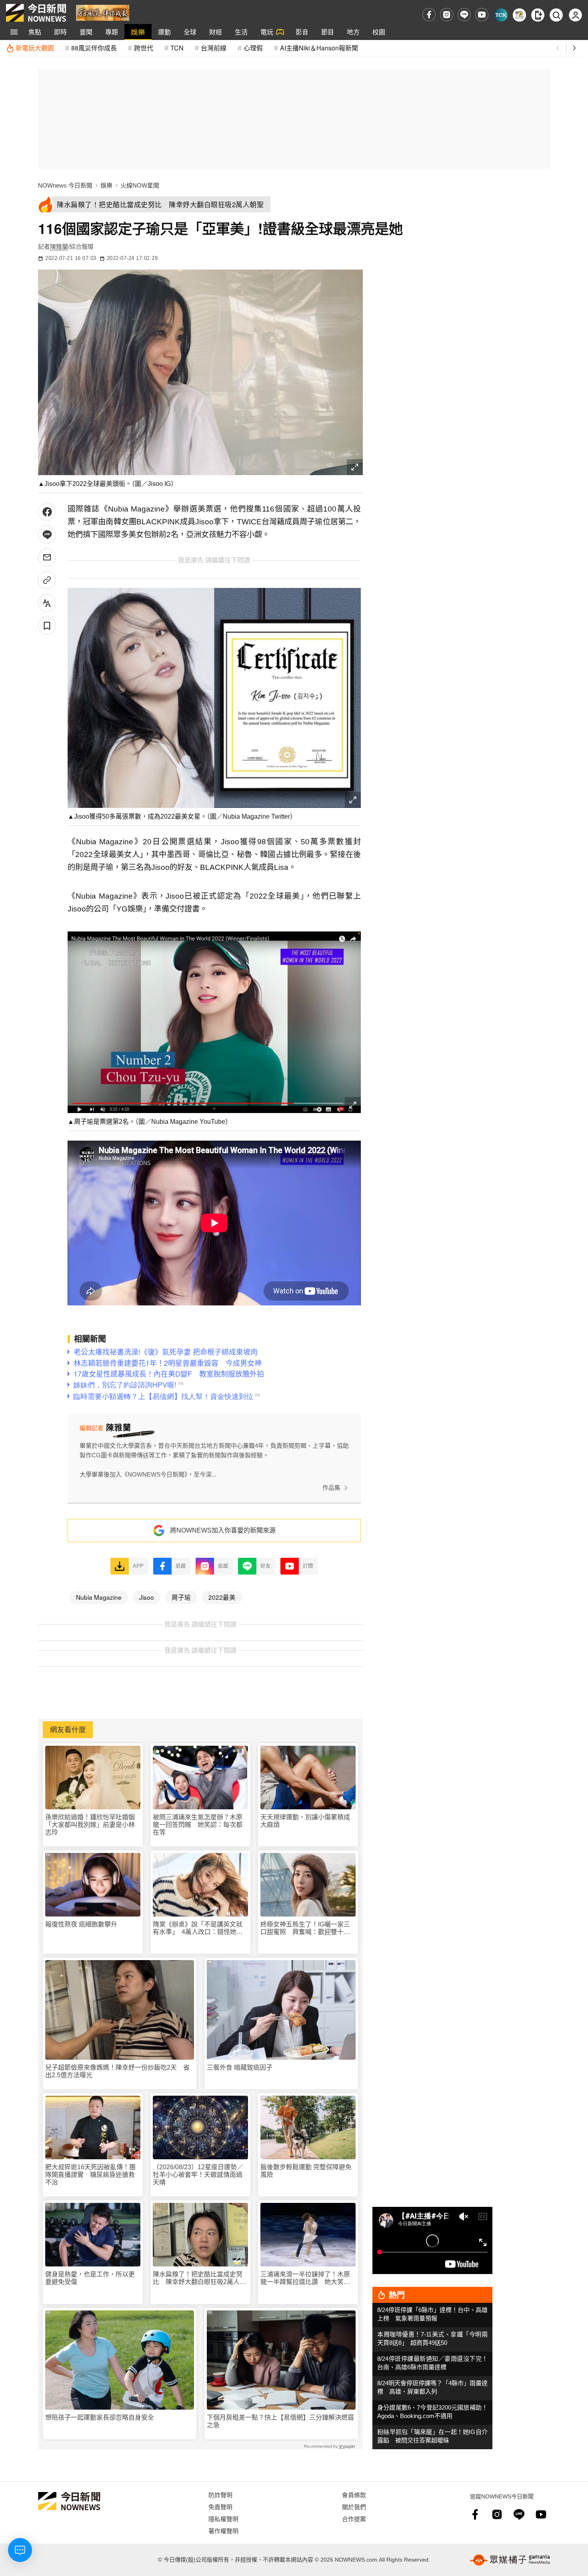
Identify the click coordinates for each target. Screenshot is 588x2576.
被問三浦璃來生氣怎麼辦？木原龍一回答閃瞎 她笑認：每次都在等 (198, 1825)
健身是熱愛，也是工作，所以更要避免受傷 (90, 2278)
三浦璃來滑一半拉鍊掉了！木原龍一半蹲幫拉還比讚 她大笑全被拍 (305, 2278)
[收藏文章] (47, 626)
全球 (190, 32)
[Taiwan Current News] (501, 15)
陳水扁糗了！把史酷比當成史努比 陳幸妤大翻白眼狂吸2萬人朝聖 (199, 2278)
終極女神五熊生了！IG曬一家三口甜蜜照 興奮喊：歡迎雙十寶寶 (305, 1928)
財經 (216, 32)
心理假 (253, 48)
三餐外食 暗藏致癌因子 (240, 2067)
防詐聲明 (220, 2495)
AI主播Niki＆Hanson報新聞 (319, 48)
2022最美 (222, 1597)
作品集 (331, 1488)
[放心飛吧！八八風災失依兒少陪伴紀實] (103, 12)
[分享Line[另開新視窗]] (47, 535)
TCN (177, 48)
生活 (241, 32)
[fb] (429, 15)
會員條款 (354, 2495)
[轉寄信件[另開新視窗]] (47, 557)
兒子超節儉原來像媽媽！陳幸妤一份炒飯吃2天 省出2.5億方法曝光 (117, 2071)
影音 (302, 32)
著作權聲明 (223, 2531)
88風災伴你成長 (94, 48)
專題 (112, 32)
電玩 (267, 32)
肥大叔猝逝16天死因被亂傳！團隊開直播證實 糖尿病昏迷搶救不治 (90, 2175)
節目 (328, 32)
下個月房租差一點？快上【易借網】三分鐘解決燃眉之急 (280, 2421)
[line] (464, 15)
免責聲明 (220, 2507)
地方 (353, 32)
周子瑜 (181, 1597)
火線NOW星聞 (140, 185)
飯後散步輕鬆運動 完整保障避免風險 (306, 2171)
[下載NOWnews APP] (538, 15)
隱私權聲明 (223, 2519)
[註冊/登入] (575, 15)
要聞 (86, 32)
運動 (164, 32)
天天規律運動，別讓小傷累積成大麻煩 (305, 1821)
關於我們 (354, 2507)
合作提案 (354, 2519)
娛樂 (138, 32)
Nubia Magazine (99, 1597)
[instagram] (447, 15)
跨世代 (144, 48)
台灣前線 (214, 48)
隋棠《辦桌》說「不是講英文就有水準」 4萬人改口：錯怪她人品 (198, 1928)
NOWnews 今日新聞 (65, 185)
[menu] (14, 32)
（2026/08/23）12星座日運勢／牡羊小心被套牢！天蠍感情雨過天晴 (198, 2175)
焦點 (35, 32)
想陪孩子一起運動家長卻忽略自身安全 (100, 2417)
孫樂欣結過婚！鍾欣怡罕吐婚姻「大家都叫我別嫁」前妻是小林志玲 (90, 1825)
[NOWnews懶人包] (519, 15)
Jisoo (147, 1597)
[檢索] (556, 15)
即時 (60, 32)
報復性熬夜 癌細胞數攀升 (81, 1924)
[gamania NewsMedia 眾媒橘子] (510, 2560)
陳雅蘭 (59, 247)
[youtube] (482, 15)
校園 (379, 32)
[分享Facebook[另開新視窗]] (47, 512)
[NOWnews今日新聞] (36, 13)
